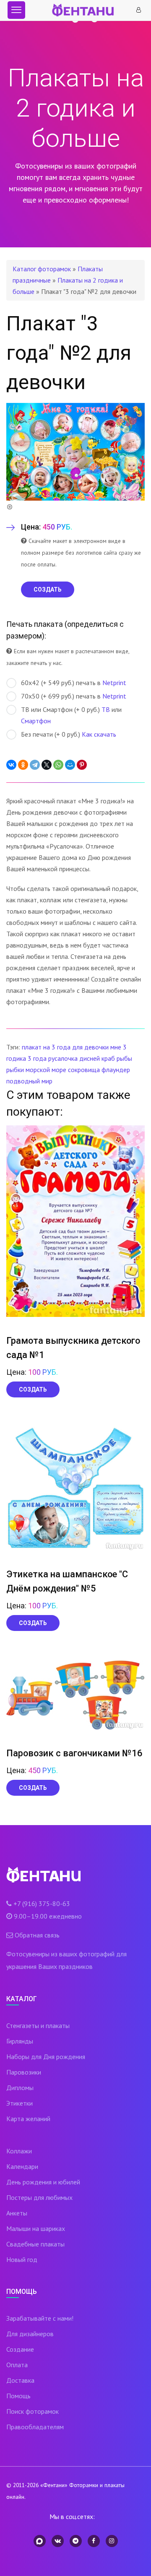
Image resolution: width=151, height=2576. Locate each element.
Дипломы (20, 2088)
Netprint (114, 683)
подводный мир (29, 1081)
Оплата (17, 2365)
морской (38, 1070)
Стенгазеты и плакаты (38, 2025)
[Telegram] (35, 765)
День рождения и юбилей (43, 2182)
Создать (33, 1389)
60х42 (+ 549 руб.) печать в (74, 683)
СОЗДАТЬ (48, 589)
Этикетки (20, 2103)
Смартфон (36, 721)
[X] (47, 765)
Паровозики (24, 2072)
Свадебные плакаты (35, 2244)
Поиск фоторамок (33, 2411)
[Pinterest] (82, 765)
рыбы (124, 1058)
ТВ (106, 709)
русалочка (63, 1058)
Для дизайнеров (30, 2334)
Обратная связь (37, 1935)
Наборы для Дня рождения (46, 2057)
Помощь (18, 2396)
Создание (20, 2349)
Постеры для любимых (39, 2197)
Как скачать (99, 734)
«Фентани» (54, 2485)
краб (108, 1058)
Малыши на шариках (36, 2228)
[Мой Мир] (70, 765)
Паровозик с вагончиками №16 (74, 1753)
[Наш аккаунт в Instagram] (112, 2541)
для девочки (90, 1047)
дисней (90, 1058)
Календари (22, 2166)
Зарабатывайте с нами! (40, 2318)
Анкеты (17, 2213)
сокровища (84, 1070)
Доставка (20, 2380)
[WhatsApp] (58, 765)
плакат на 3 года (46, 1047)
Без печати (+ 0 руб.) (69, 734)
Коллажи (19, 2151)
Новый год (22, 2259)
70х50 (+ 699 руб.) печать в (74, 696)
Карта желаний (28, 2119)
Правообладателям (35, 2427)
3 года (37, 1058)
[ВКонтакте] (11, 765)
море (59, 1070)
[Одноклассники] (23, 765)
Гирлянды (20, 2041)
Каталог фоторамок (42, 269)
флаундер (116, 1070)
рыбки (15, 1070)
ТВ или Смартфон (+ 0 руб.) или (71, 715)
